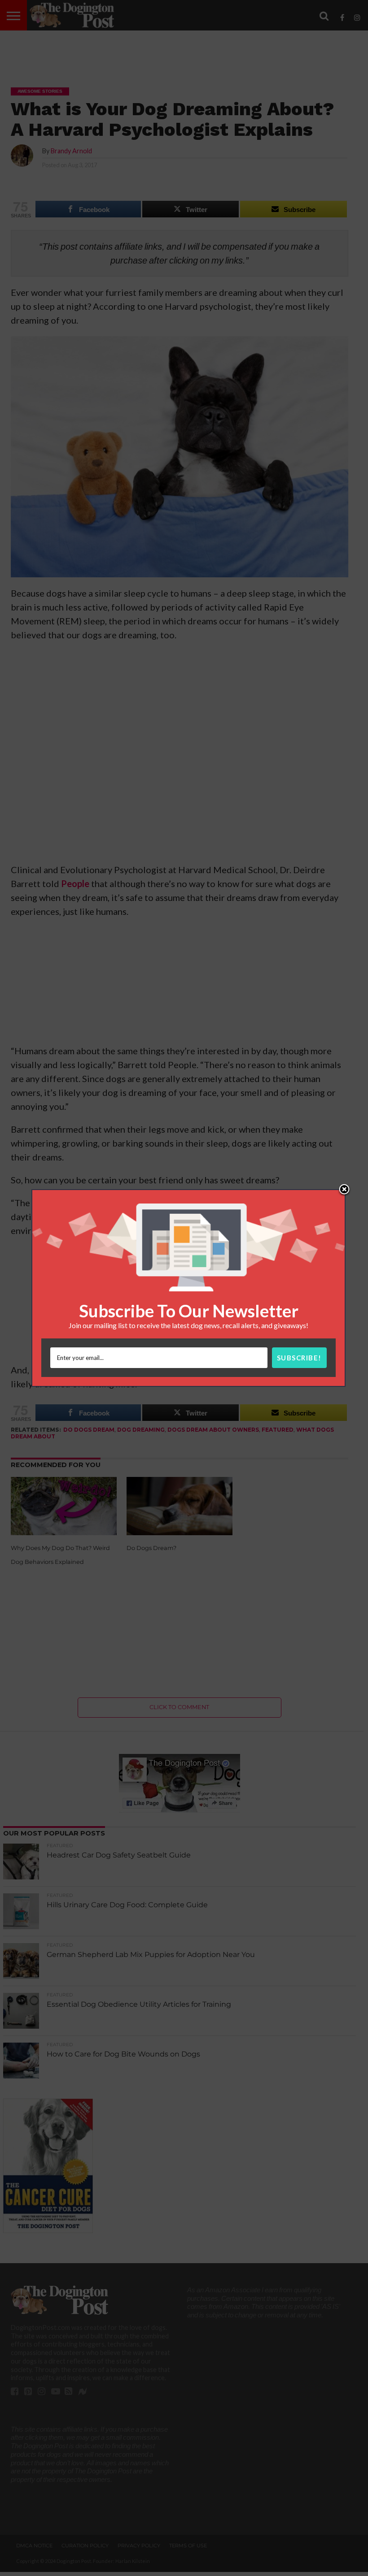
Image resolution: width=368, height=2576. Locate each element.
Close (344, 1190)
